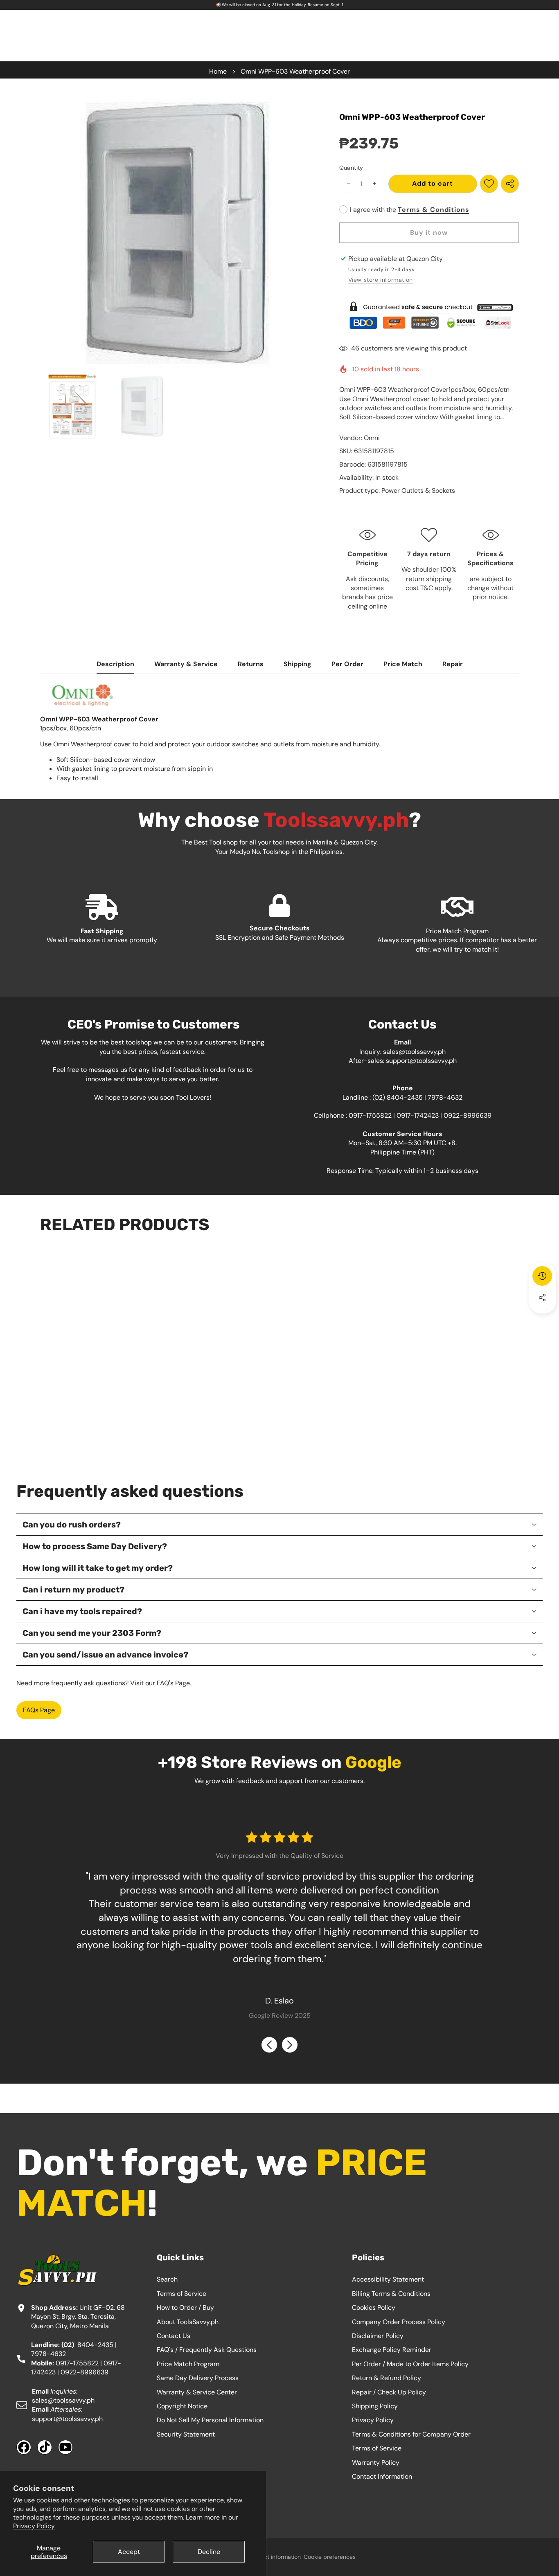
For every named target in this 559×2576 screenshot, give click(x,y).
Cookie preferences (330, 2557)
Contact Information (382, 2476)
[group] (72, 407)
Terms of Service (181, 2294)
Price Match (403, 664)
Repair (453, 664)
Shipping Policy (375, 2406)
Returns (251, 664)
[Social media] (542, 1298)
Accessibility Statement (388, 2279)
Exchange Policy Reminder (392, 2350)
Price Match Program (188, 2364)
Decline (209, 2552)
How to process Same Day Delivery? (95, 1546)
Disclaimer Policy (378, 2336)
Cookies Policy (374, 2308)
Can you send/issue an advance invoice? (105, 1655)
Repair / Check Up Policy (389, 2392)
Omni (372, 438)
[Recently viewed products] (542, 1276)
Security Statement (186, 2434)
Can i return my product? (73, 1590)
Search (167, 2279)
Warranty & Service (186, 664)
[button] (543, 1320)
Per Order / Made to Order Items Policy (410, 2364)
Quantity (351, 168)
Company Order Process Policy (399, 2322)
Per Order (347, 664)
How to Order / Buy (185, 2308)
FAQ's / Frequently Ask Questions (207, 2350)
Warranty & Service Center (197, 2392)
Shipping (298, 664)
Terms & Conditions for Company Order (411, 2434)
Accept (129, 2552)
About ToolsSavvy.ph (188, 2322)
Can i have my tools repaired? (82, 1611)
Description (115, 664)
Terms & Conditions (434, 210)
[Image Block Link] (429, 315)
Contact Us (174, 2336)
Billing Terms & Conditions (391, 2294)
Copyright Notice (182, 2406)
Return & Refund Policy (387, 2378)
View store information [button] (381, 280)
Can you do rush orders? (72, 1525)
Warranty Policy (376, 2463)
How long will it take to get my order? (98, 1568)
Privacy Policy (34, 2526)
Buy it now (429, 232)
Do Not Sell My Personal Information (210, 2420)
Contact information (274, 2557)
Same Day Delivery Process (198, 2378)
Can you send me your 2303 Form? (92, 1633)
